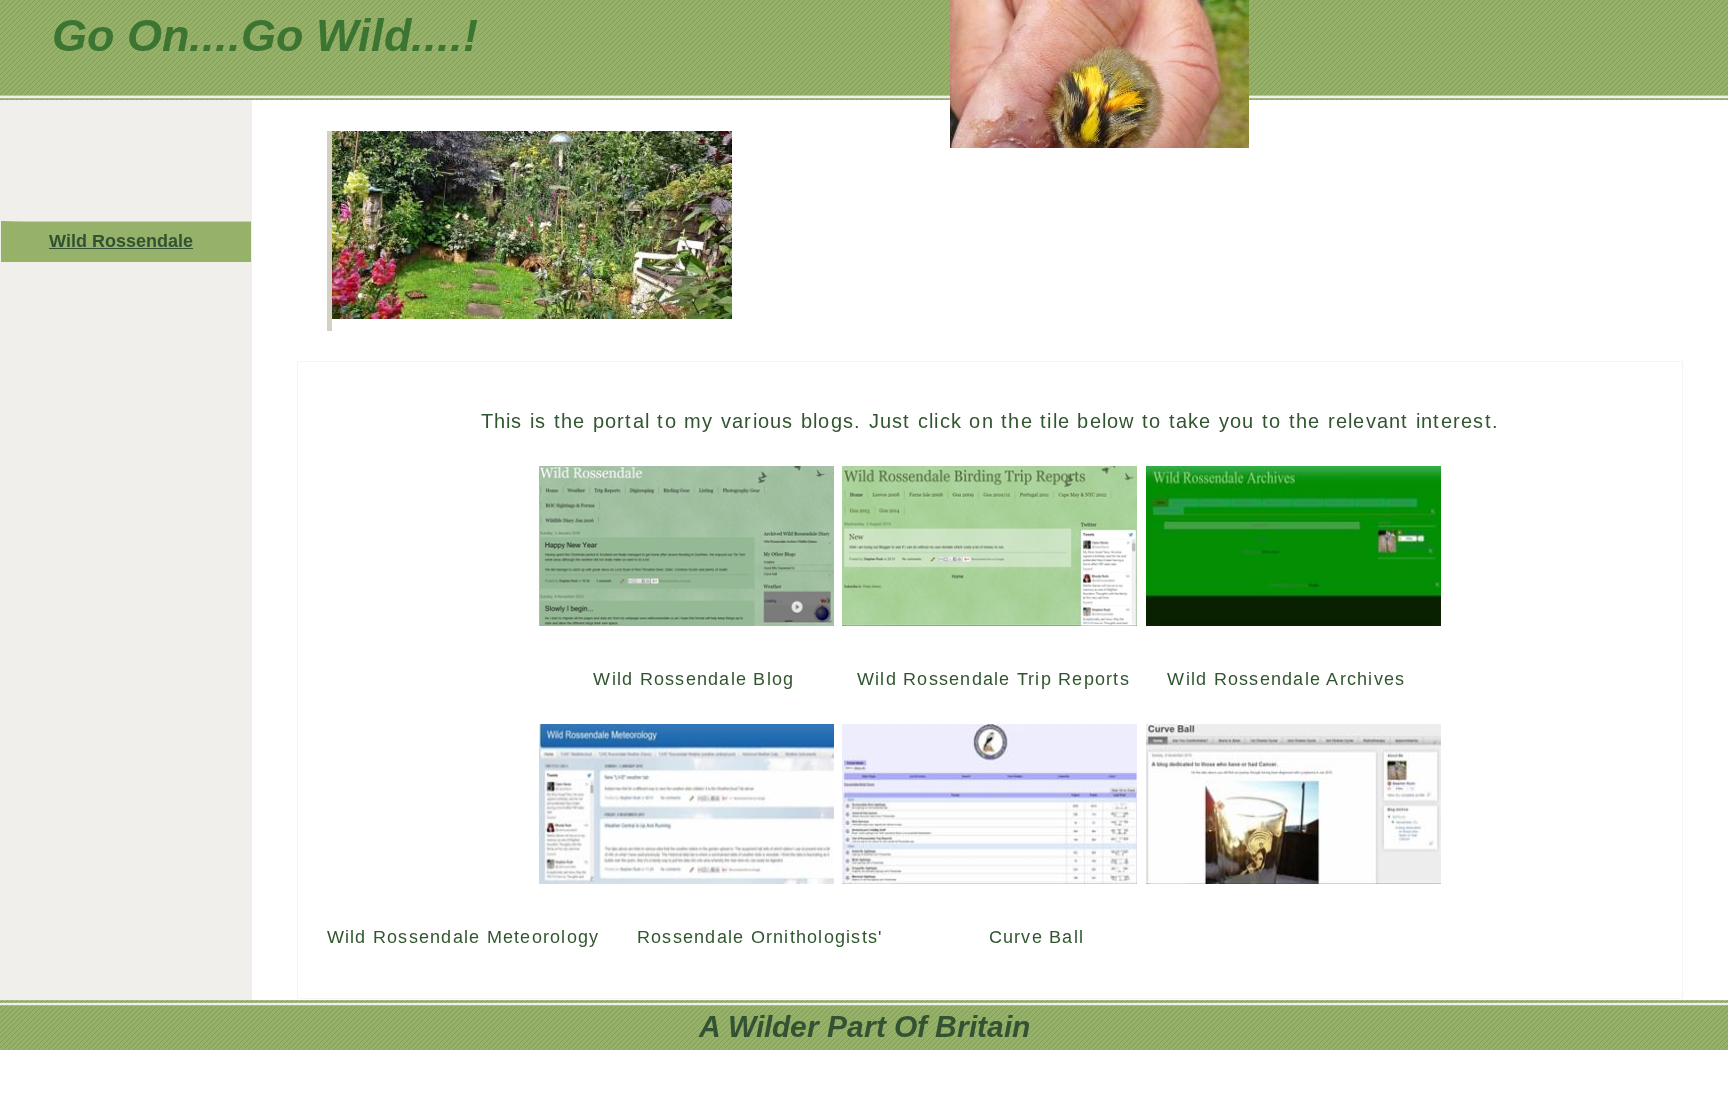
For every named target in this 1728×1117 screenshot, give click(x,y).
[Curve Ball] (1293, 875)
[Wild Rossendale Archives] (1293, 617)
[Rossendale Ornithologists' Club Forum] (989, 875)
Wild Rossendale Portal (121, 246)
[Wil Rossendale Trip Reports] (989, 617)
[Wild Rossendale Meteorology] (686, 875)
